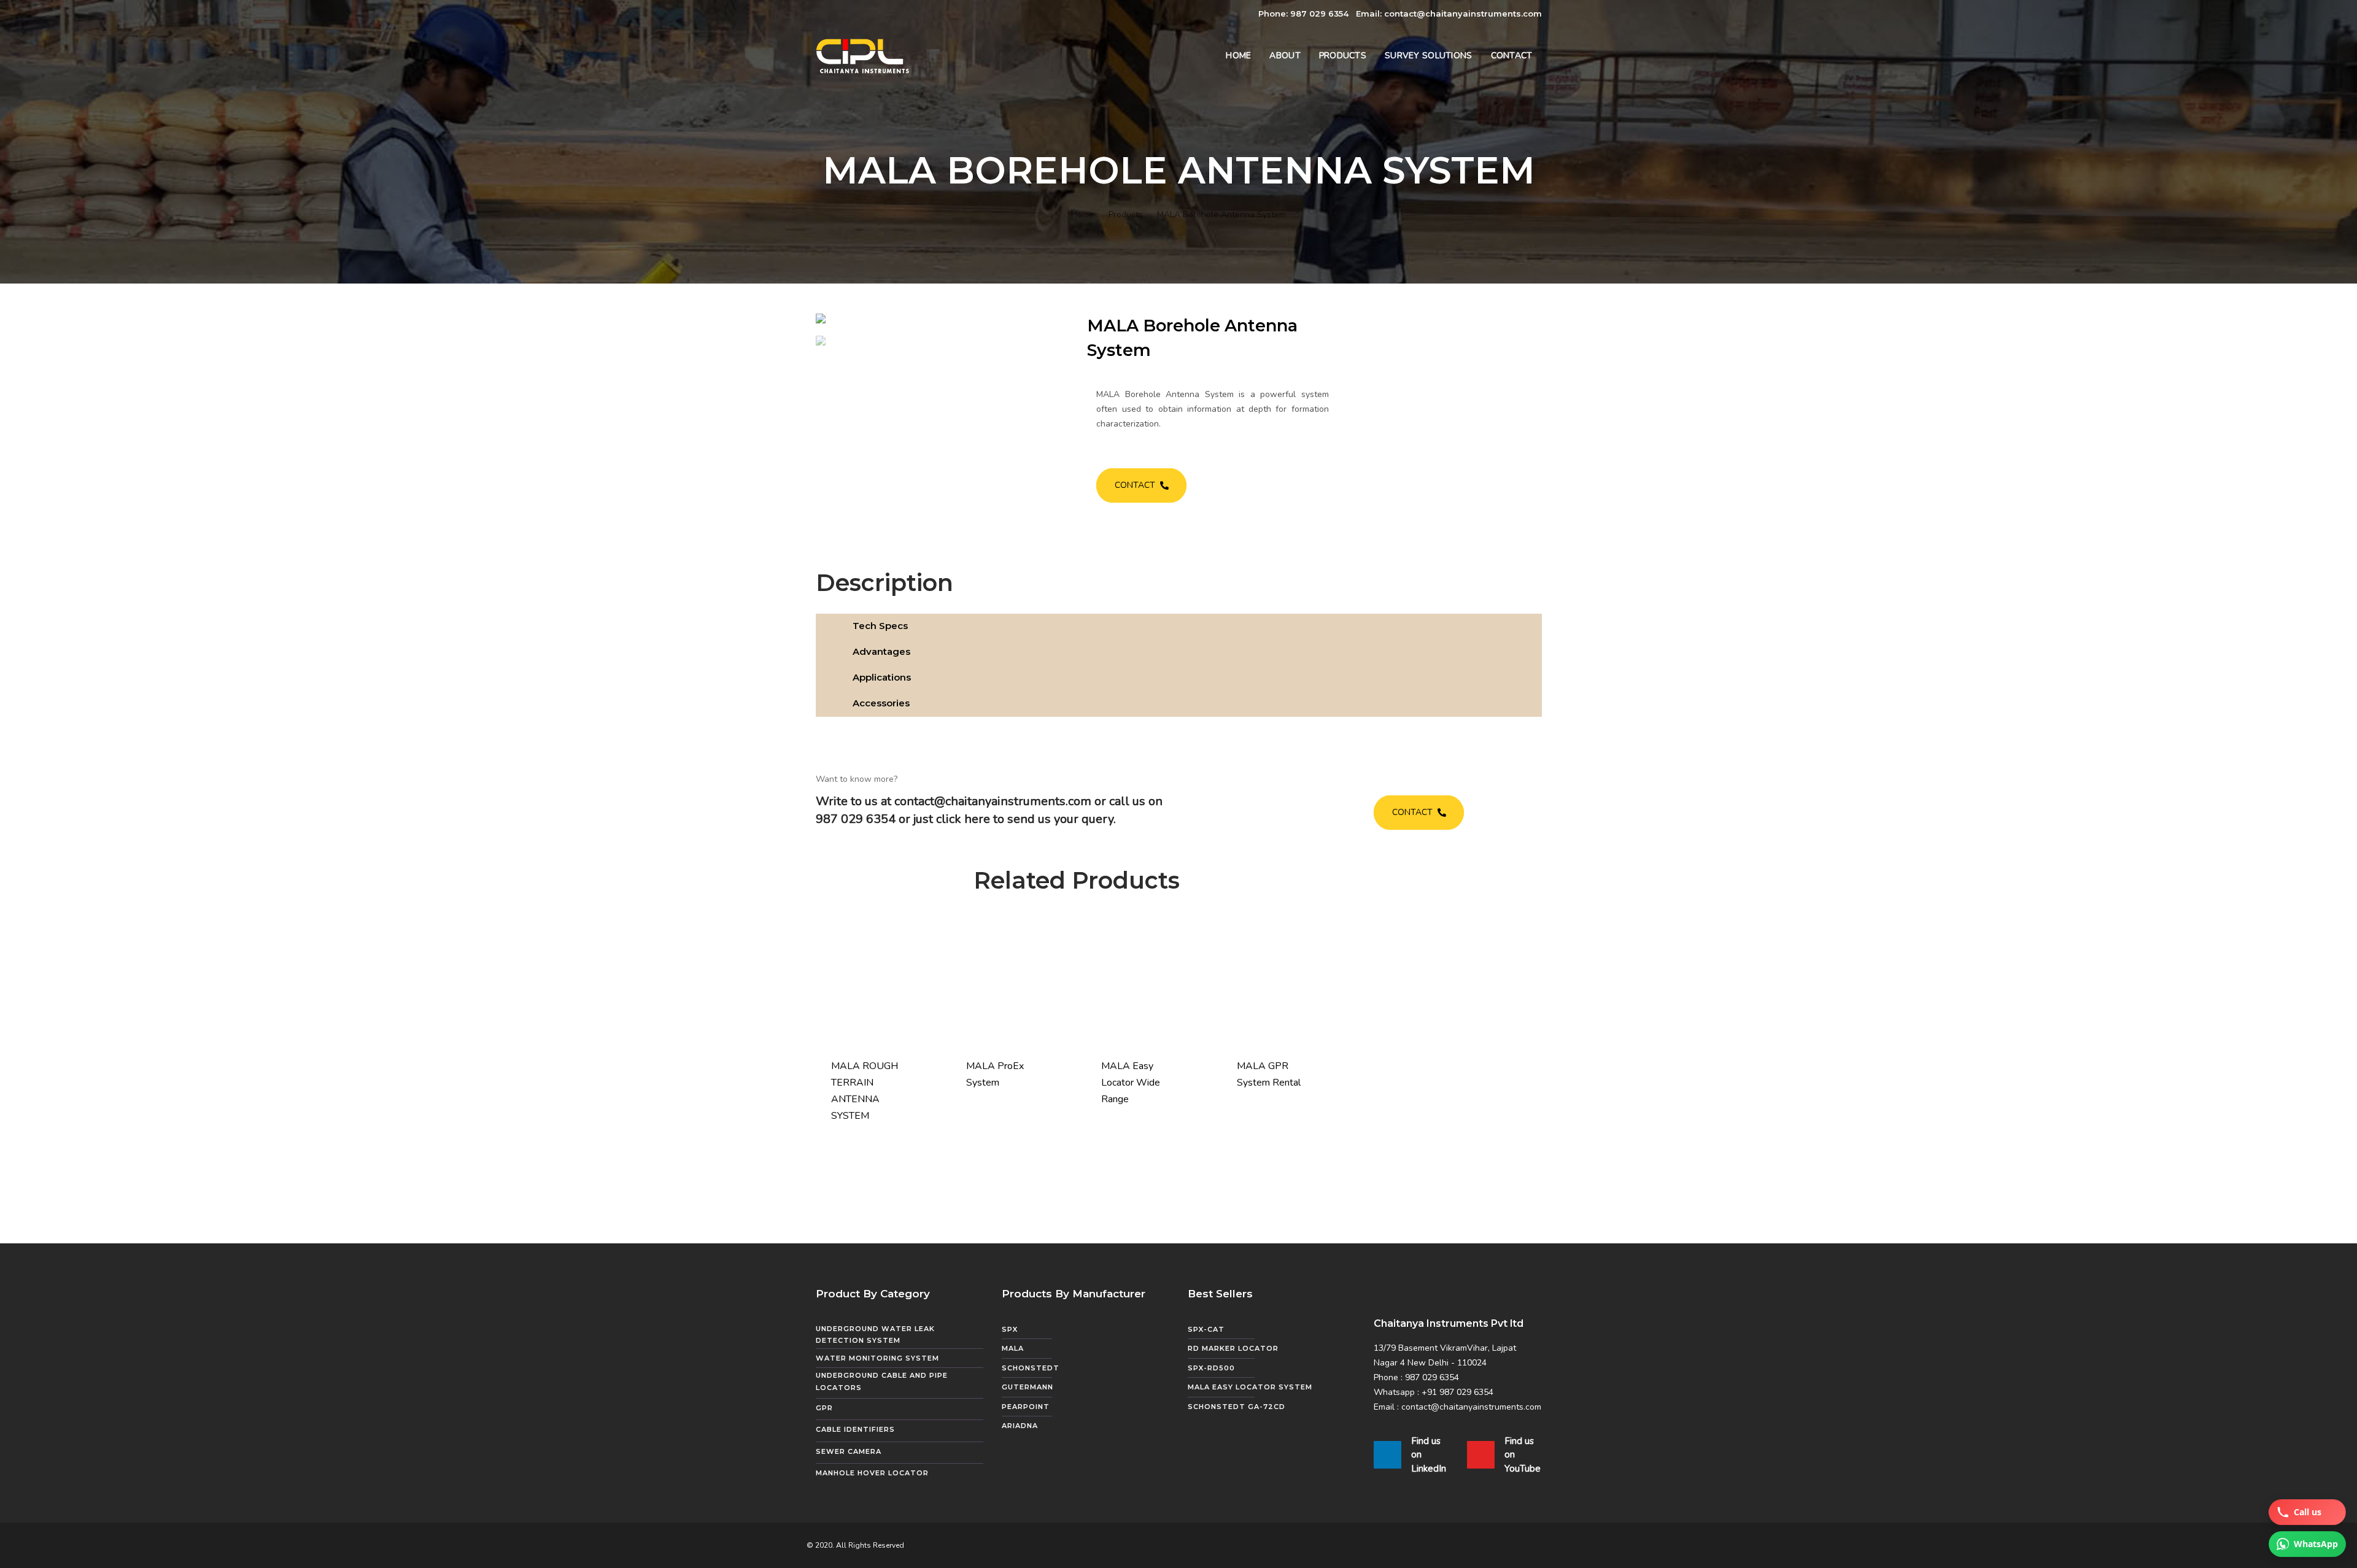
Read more (864, 1132)
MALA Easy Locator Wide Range (1131, 1083)
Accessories (881, 703)
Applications (882, 677)
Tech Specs (880, 626)
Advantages (881, 651)
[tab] (1179, 627)
